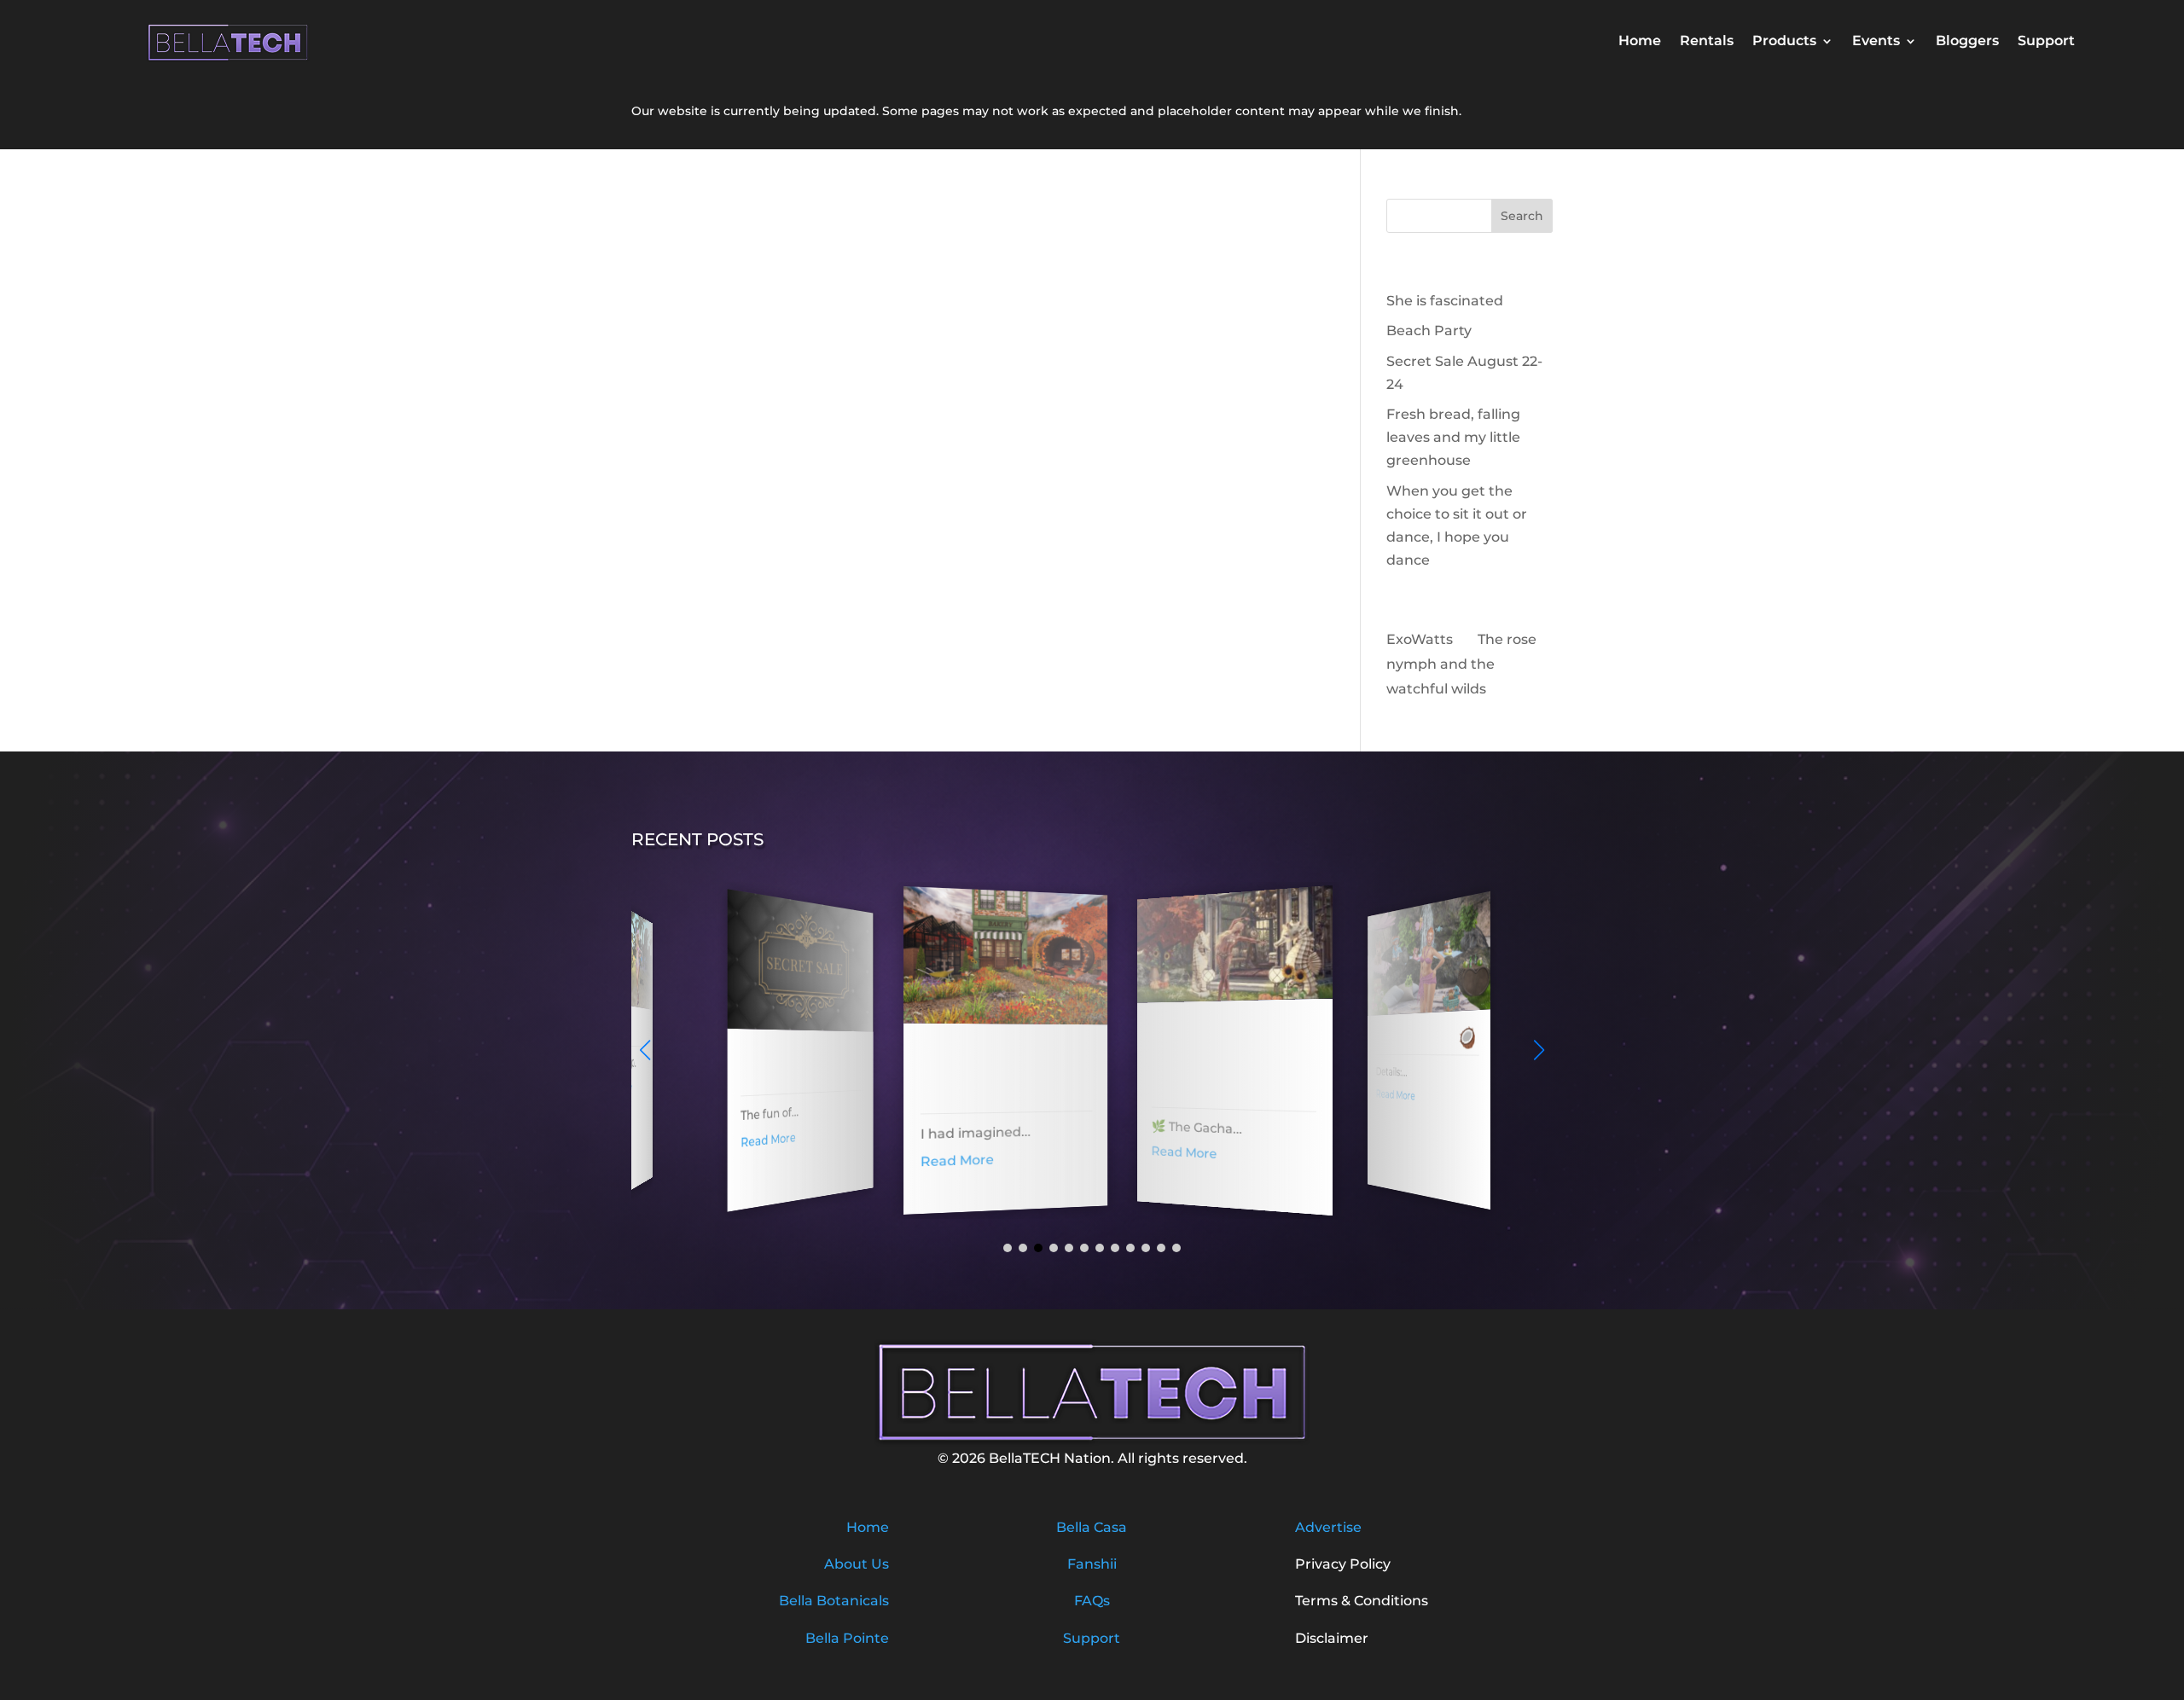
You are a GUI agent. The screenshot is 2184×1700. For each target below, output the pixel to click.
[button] (1539, 1050)
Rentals (1707, 42)
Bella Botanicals (834, 1601)
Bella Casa (1092, 1527)
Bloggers (1967, 42)
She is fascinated (1445, 301)
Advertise (1328, 1527)
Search (1522, 216)
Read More (748, 1139)
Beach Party (1429, 331)
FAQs (1092, 1601)
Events (1876, 42)
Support (2046, 42)
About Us (857, 1564)
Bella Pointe (847, 1638)
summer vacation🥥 (1403, 1035)
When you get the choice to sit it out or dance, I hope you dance (1206, 1057)
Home (1640, 42)
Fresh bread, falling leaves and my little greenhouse (1453, 437)
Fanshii (1092, 1564)
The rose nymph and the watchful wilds (1461, 664)
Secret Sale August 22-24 (774, 1066)
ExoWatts (1420, 639)
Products (1784, 42)
